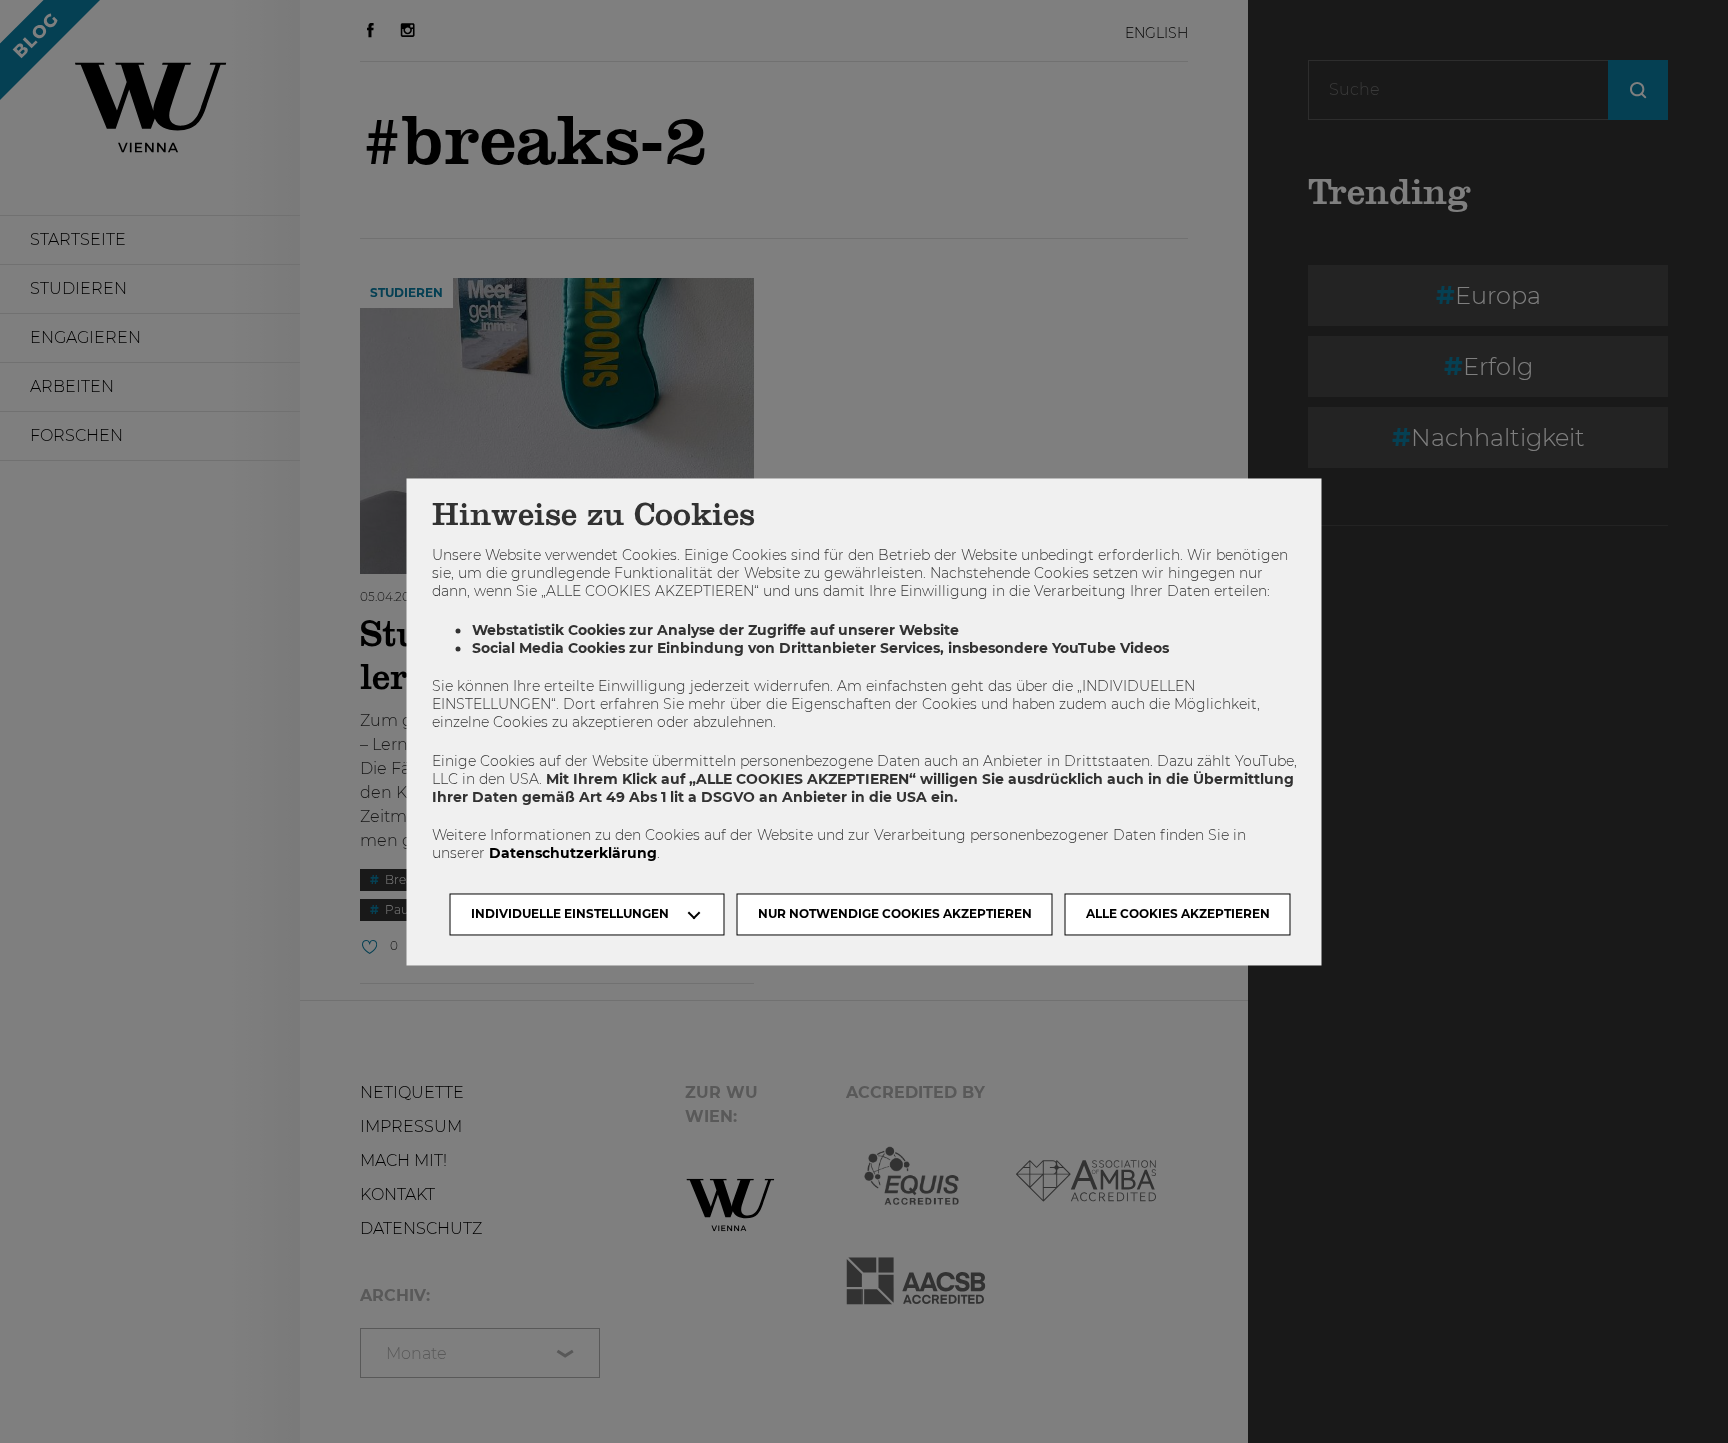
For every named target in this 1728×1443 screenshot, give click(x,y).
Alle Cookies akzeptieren (1178, 913)
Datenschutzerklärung (573, 854)
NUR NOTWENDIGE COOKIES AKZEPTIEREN (895, 913)
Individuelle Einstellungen (570, 913)
